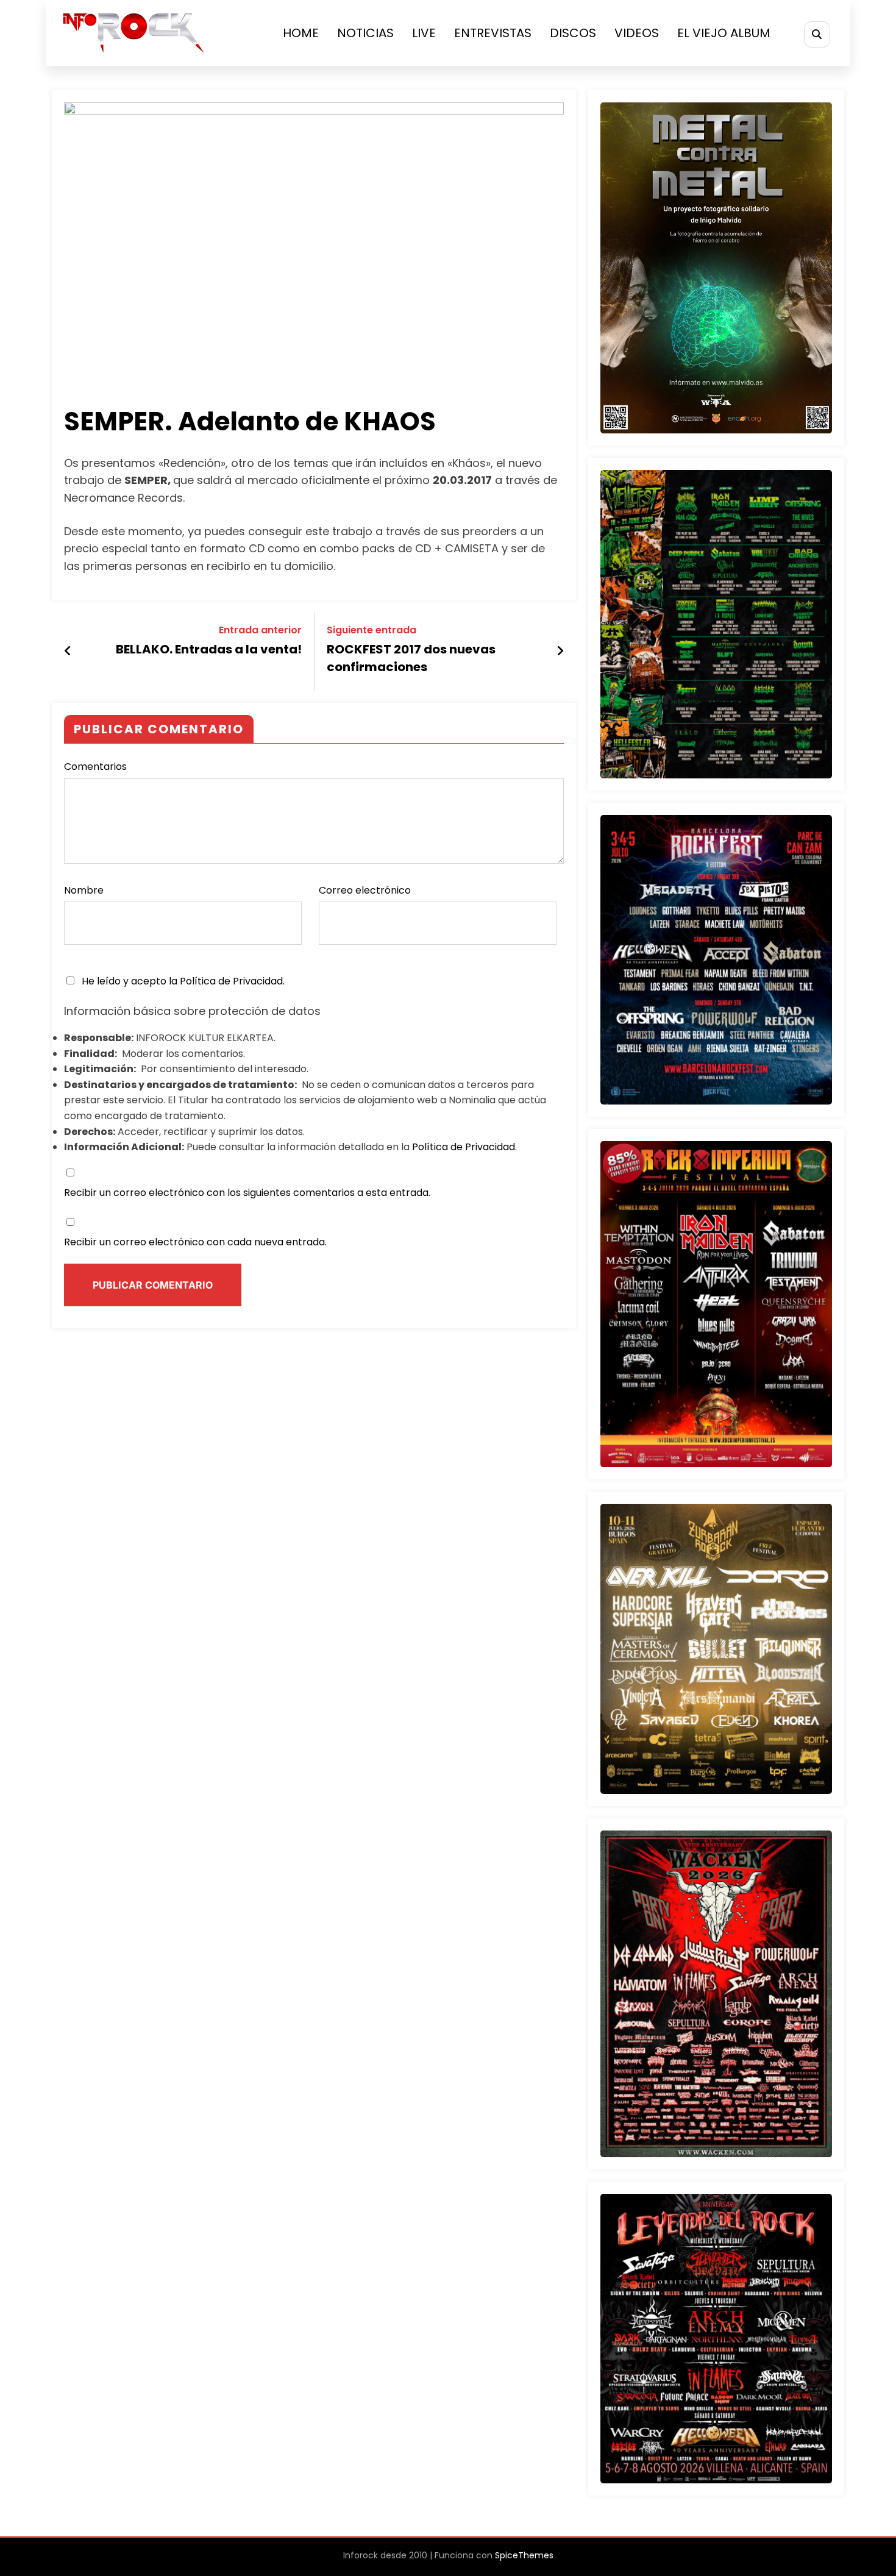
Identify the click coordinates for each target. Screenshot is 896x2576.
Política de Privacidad (231, 981)
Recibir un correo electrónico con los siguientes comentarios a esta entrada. (247, 1193)
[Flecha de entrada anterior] (68, 651)
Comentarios (95, 767)
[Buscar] (817, 34)
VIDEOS (637, 33)
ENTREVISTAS (493, 33)
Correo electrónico (365, 890)
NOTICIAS (365, 33)
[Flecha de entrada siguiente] (560, 651)
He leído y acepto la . (182, 981)
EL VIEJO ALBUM (724, 33)
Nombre (84, 890)
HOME (301, 33)
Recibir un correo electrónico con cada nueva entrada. (195, 1242)
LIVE (424, 33)
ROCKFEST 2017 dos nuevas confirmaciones (411, 658)
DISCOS (573, 33)
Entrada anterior (260, 630)
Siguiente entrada (372, 630)
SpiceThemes (524, 2555)
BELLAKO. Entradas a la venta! (209, 649)
